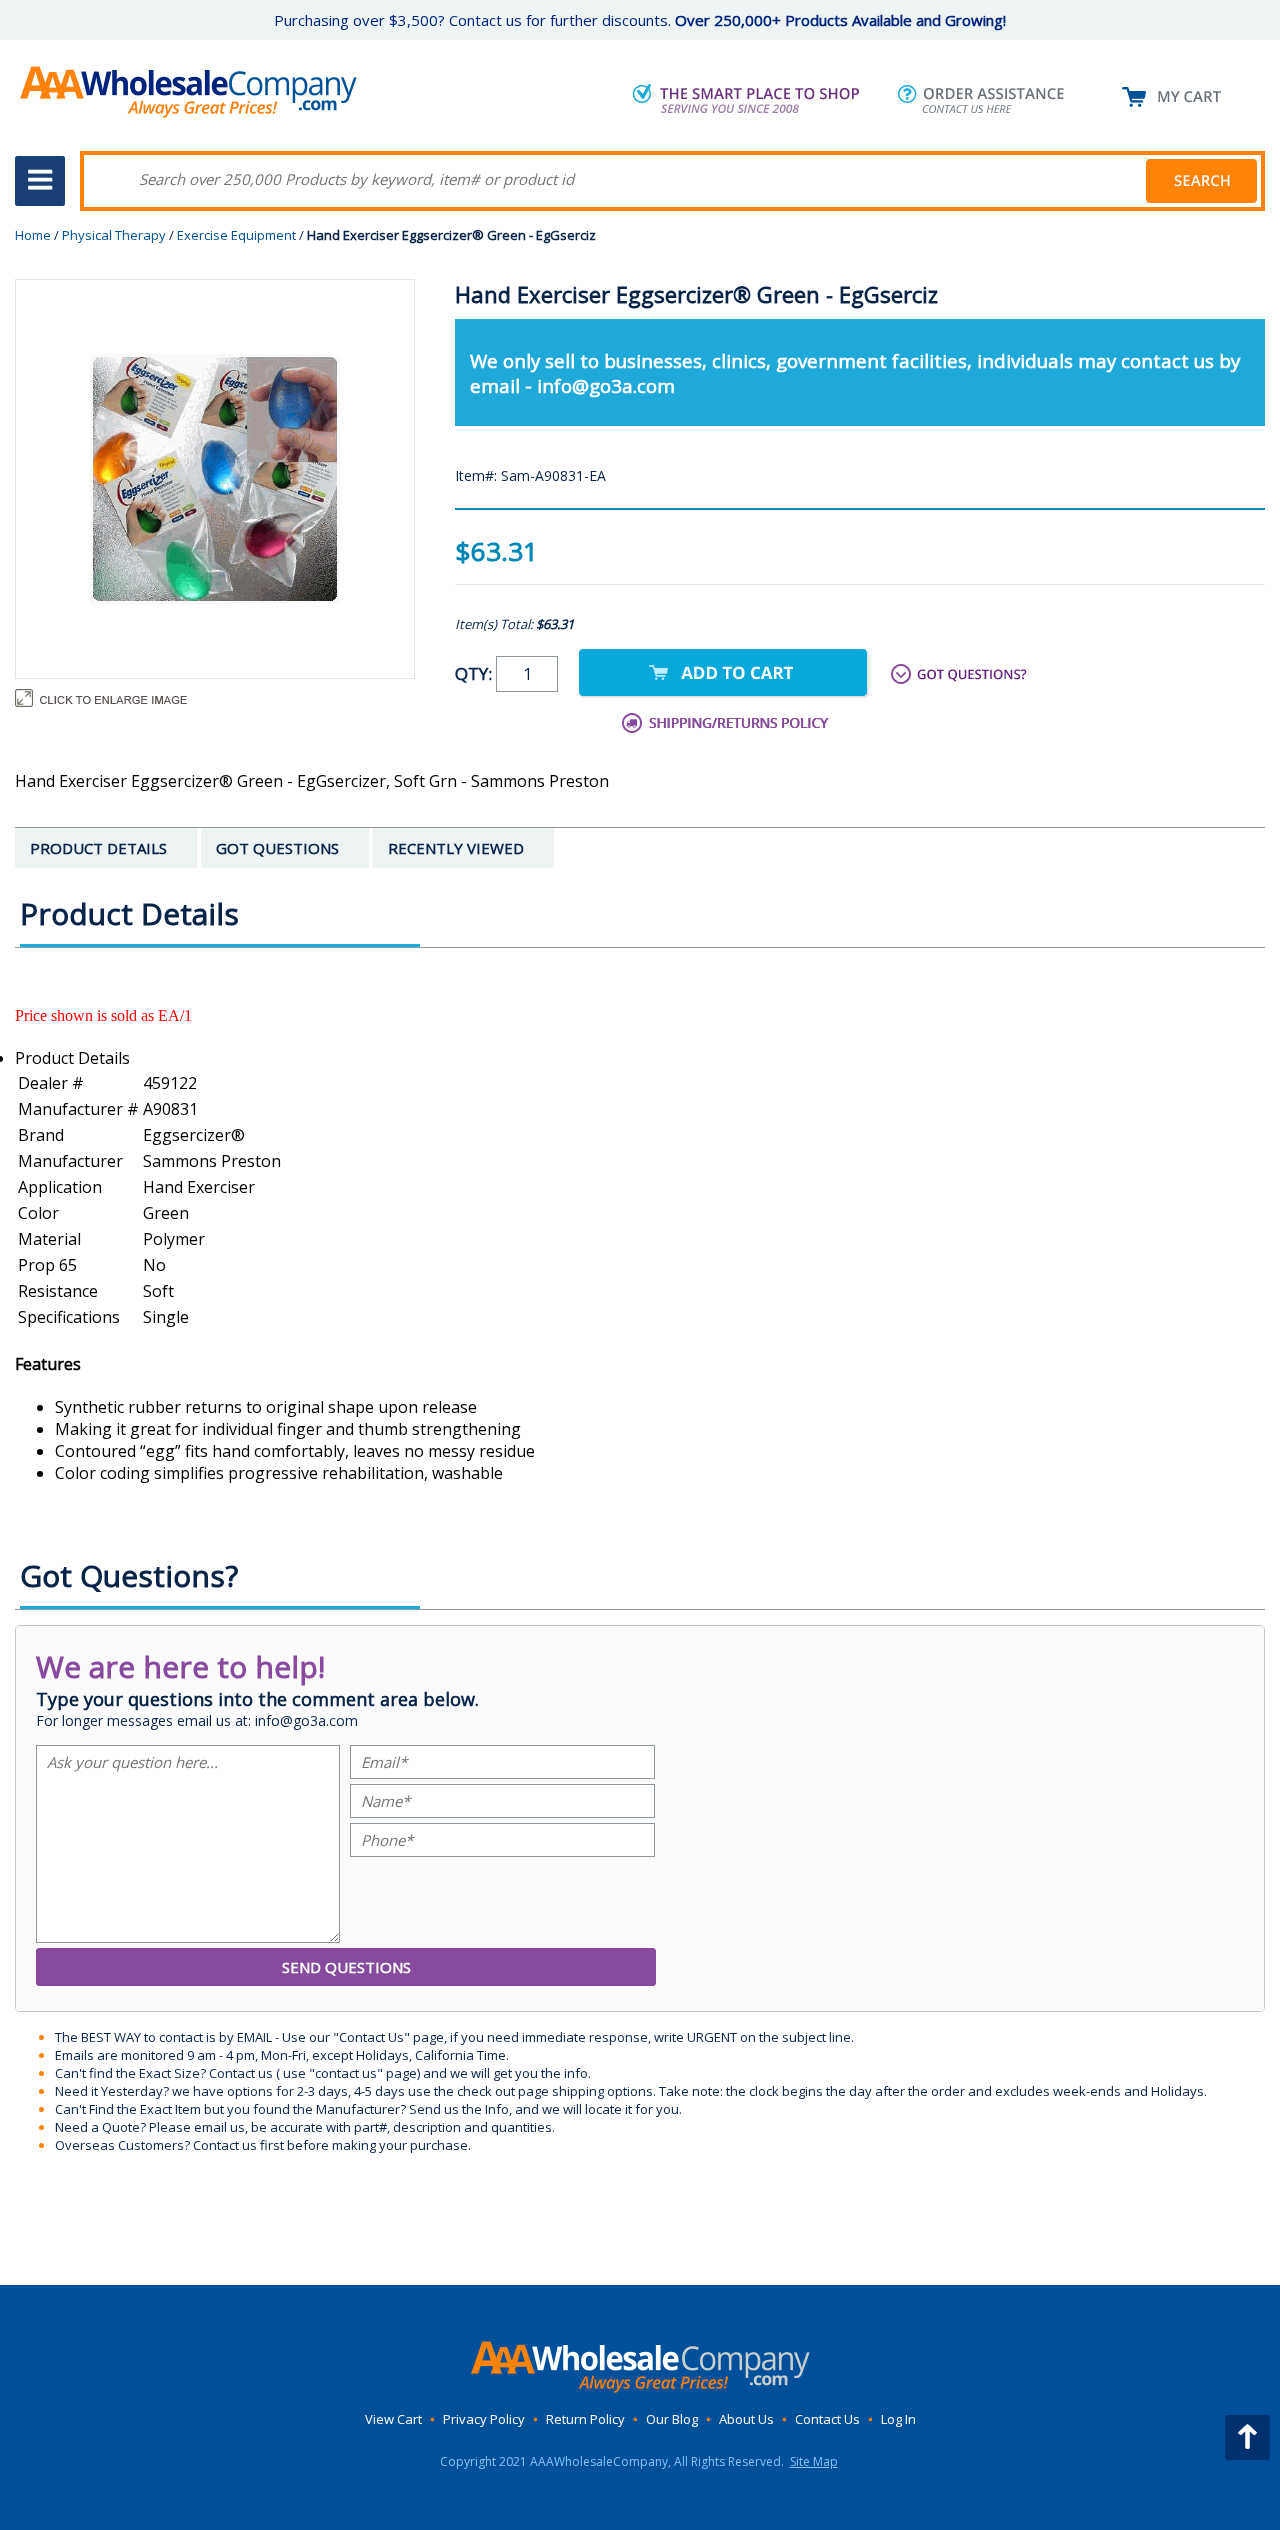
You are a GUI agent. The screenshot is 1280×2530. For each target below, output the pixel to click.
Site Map (814, 2461)
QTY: (475, 673)
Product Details (72, 1058)
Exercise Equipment (236, 235)
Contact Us (827, 2419)
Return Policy (585, 2419)
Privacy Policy (484, 2419)
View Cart (393, 2419)
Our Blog (672, 2419)
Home (33, 235)
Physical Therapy (114, 235)
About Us (746, 2419)
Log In (898, 2419)
